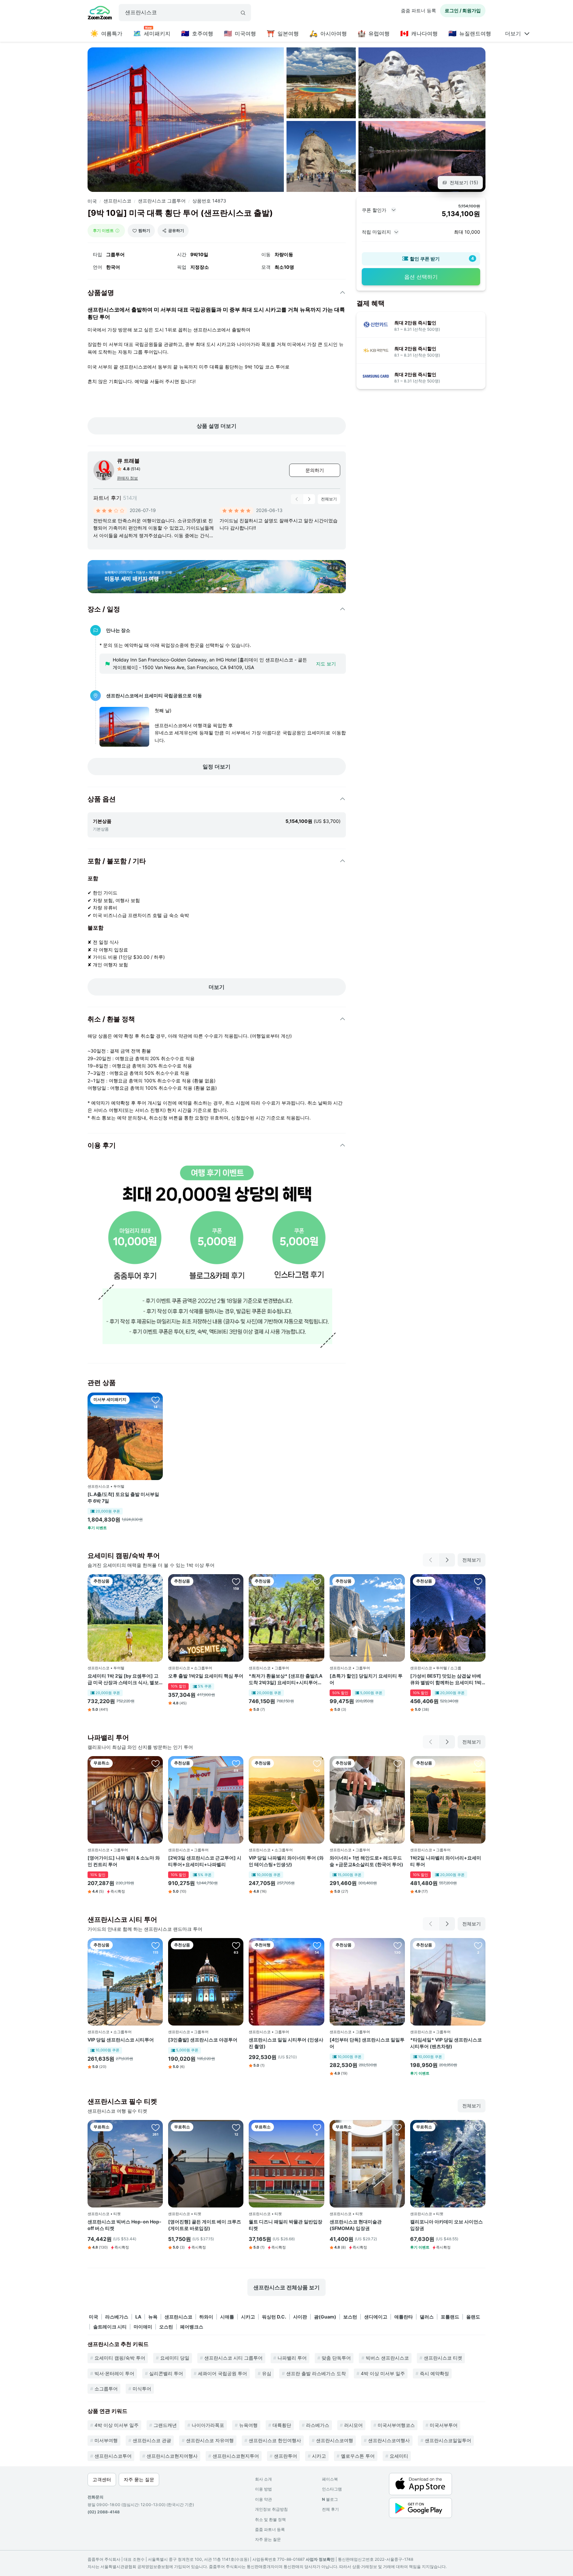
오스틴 (166, 2327)
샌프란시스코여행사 (389, 2440)
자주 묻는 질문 (268, 2539)
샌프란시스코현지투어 (236, 2456)
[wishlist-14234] (236, 1581)
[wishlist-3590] (156, 1581)
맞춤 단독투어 (336, 2358)
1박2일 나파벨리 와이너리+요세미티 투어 (446, 1861)
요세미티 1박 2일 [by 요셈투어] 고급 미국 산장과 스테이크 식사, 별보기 (123, 1679)
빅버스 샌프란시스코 (387, 2358)
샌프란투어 (286, 2456)
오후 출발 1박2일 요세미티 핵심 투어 (206, 1676)
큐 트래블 (128, 461)
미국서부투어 (444, 2425)
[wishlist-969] (317, 2127)
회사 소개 (263, 2479)
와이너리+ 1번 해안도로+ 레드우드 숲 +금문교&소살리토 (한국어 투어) (366, 1861)
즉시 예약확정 (434, 2373)
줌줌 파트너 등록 (418, 10)
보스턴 (350, 2317)
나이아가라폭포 (208, 2425)
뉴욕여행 (248, 2425)
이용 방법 (263, 2489)
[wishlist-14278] (317, 1581)
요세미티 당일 (175, 2358)
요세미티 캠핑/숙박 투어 (120, 2358)
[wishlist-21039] (398, 1763)
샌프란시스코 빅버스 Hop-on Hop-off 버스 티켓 (125, 2225)
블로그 (330, 2499)
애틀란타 (404, 2317)
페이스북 (330, 2479)
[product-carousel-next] (309, 499)
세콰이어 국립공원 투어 (223, 2373)
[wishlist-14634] (478, 1763)
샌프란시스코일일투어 (448, 2440)
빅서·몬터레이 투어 (114, 2373)
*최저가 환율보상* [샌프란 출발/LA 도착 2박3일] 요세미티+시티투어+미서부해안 (286, 1679)
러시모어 (353, 2425)
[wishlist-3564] (478, 2127)
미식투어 (142, 2389)
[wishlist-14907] (317, 1763)
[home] (100, 14)
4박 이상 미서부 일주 (383, 2373)
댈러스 (427, 2317)
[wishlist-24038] (398, 1581)
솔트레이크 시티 (110, 2327)
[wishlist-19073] (317, 1945)
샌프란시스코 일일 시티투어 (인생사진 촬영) (286, 2043)
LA (138, 2317)
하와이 (206, 2317)
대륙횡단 (282, 2425)
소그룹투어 (106, 2389)
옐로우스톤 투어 (358, 2456)
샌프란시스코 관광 (152, 2440)
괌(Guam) (325, 2317)
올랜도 (473, 2317)
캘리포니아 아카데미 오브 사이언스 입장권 (446, 2225)
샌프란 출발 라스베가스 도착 (316, 2373)
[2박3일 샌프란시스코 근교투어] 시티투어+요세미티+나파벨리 (205, 1861)
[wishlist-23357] (478, 1945)
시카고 (248, 2317)
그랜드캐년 (165, 2425)
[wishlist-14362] (236, 1763)
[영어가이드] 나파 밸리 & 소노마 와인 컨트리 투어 (124, 1861)
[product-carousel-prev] (297, 499)
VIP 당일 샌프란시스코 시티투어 (121, 2040)
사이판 (300, 2317)
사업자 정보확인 (320, 2559)
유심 (267, 2373)
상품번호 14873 (209, 201)
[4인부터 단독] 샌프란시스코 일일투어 (367, 2043)
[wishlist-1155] (398, 1945)
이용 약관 (263, 2499)
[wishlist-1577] (236, 1945)
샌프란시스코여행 (335, 2440)
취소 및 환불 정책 (270, 2519)
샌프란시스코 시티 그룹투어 (233, 2358)
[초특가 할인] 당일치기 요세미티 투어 (366, 1679)
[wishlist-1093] (156, 2127)
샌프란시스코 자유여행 (210, 2440)
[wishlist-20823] (478, 1581)
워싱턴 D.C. (274, 2317)
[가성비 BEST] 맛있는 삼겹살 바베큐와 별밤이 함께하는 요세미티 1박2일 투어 (447, 1679)
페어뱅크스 (192, 2327)
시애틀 (227, 2317)
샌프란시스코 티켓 (443, 2358)
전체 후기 (330, 2509)
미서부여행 (106, 2440)
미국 (92, 201)
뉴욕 (153, 2317)
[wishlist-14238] (156, 1945)
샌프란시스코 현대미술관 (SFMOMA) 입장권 (356, 2225)
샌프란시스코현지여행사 (172, 2456)
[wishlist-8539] (236, 2127)
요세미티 (399, 2456)
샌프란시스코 (117, 201)
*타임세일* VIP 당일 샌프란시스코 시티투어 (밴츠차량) (446, 2043)
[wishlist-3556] (156, 1763)
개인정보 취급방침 (271, 2509)
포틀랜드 (450, 2317)
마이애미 (143, 2327)
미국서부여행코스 (396, 2425)
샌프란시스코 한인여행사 (275, 2440)
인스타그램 (332, 2489)
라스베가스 (117, 2317)
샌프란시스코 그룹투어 (162, 201)
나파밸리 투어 (292, 2358)
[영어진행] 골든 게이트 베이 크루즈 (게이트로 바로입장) (205, 2225)
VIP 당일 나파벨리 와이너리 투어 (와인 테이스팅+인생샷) (286, 1861)
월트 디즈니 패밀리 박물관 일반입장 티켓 (286, 2225)
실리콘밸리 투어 (166, 2373)
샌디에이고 (376, 2317)
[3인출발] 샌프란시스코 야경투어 (203, 2040)
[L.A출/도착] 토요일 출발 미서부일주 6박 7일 (123, 1497)
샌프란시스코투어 (113, 2456)
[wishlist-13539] (398, 2127)
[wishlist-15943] (156, 1400)
